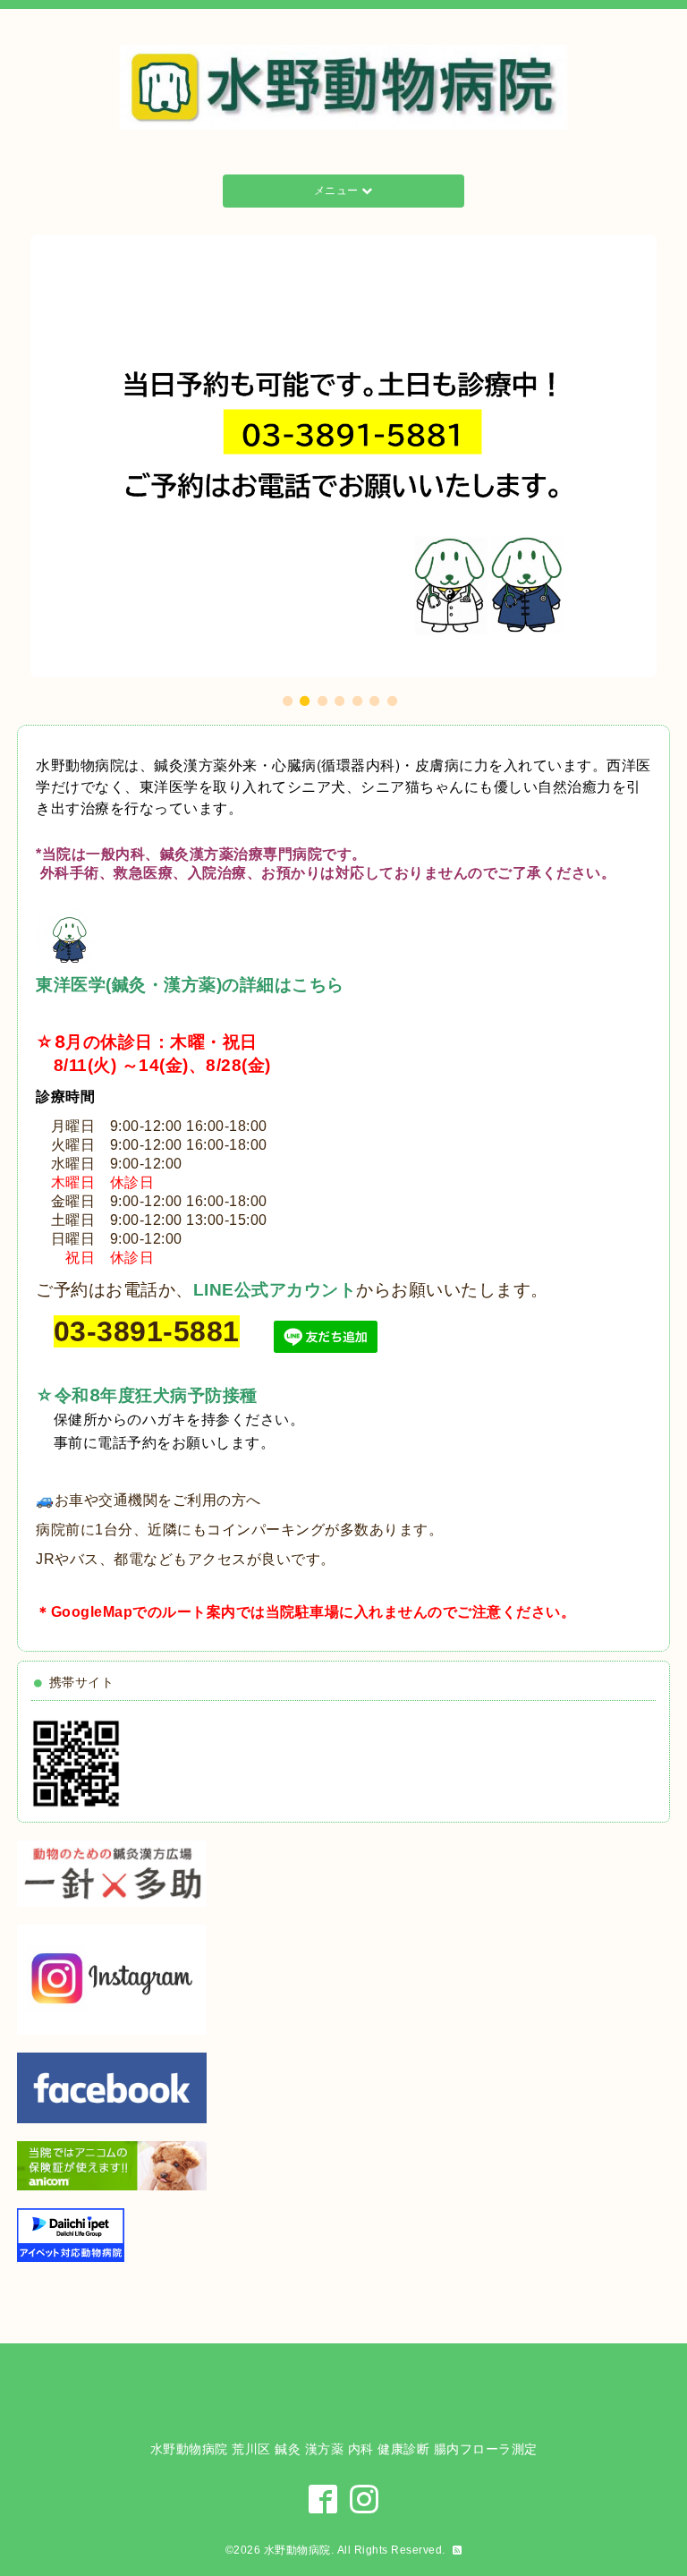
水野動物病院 (297, 2550)
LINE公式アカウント (275, 1290)
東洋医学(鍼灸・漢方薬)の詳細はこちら (190, 985)
